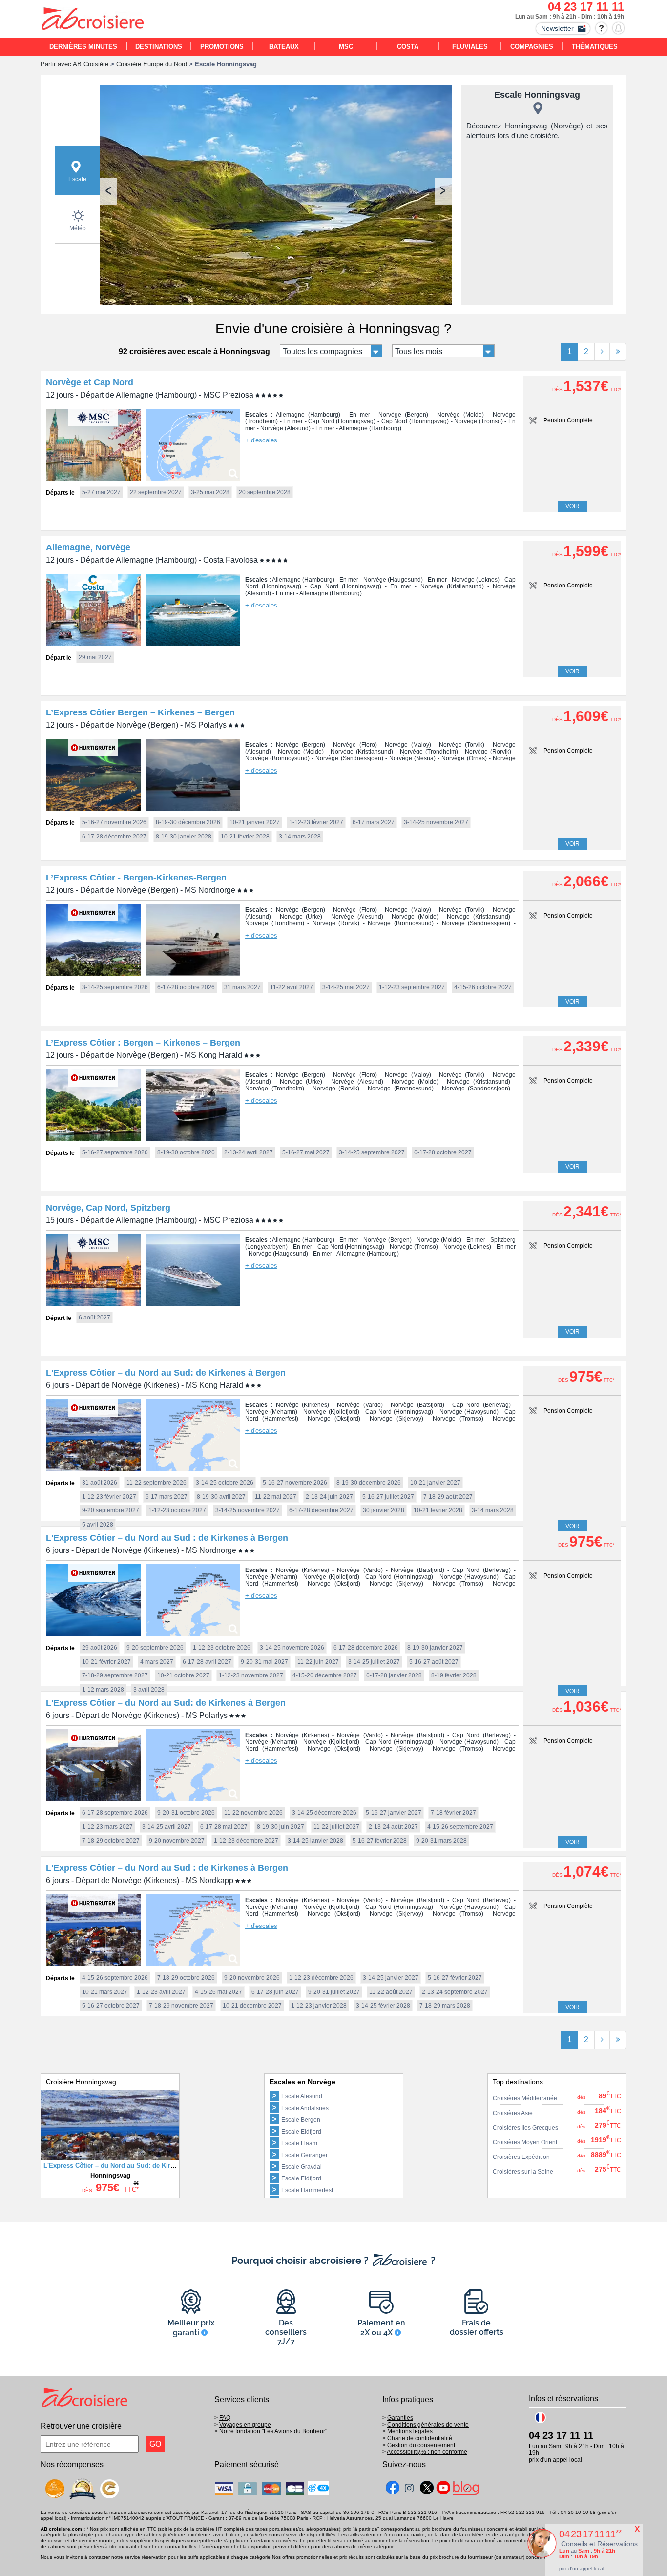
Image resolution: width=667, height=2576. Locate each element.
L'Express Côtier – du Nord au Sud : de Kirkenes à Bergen (167, 1538)
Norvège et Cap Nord (90, 382)
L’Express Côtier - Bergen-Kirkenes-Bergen (136, 878)
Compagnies (532, 47)
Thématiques (595, 47)
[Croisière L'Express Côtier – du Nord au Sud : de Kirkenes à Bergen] (93, 1633)
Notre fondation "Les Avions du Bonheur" (273, 2431)
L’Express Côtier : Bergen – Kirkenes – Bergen (143, 1043)
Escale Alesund (302, 2096)
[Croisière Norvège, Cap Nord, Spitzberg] (93, 1303)
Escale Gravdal (302, 2167)
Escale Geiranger (304, 2155)
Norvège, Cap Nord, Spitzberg (108, 1208)
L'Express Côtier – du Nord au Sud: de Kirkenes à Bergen (166, 1373)
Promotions (222, 47)
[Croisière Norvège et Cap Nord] (93, 478)
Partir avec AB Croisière (74, 64)
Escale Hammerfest (307, 2190)
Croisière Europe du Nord (152, 64)
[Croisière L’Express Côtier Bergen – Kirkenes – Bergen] (93, 808)
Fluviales (470, 47)
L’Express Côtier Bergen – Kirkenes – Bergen (140, 712)
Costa (408, 47)
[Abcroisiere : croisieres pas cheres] (93, 20)
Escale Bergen (301, 2120)
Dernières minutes (83, 47)
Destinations (159, 47)
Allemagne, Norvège (88, 547)
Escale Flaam (299, 2143)
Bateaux (284, 47)
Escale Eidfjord (301, 2132)
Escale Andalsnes (305, 2108)
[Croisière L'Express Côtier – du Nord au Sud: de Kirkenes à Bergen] (93, 1468)
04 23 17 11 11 (586, 7)
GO (155, 2444)
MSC (346, 47)
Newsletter (557, 28)
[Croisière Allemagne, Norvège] (93, 643)
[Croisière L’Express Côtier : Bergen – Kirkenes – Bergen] (93, 1138)
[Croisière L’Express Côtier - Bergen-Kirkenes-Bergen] (93, 973)
